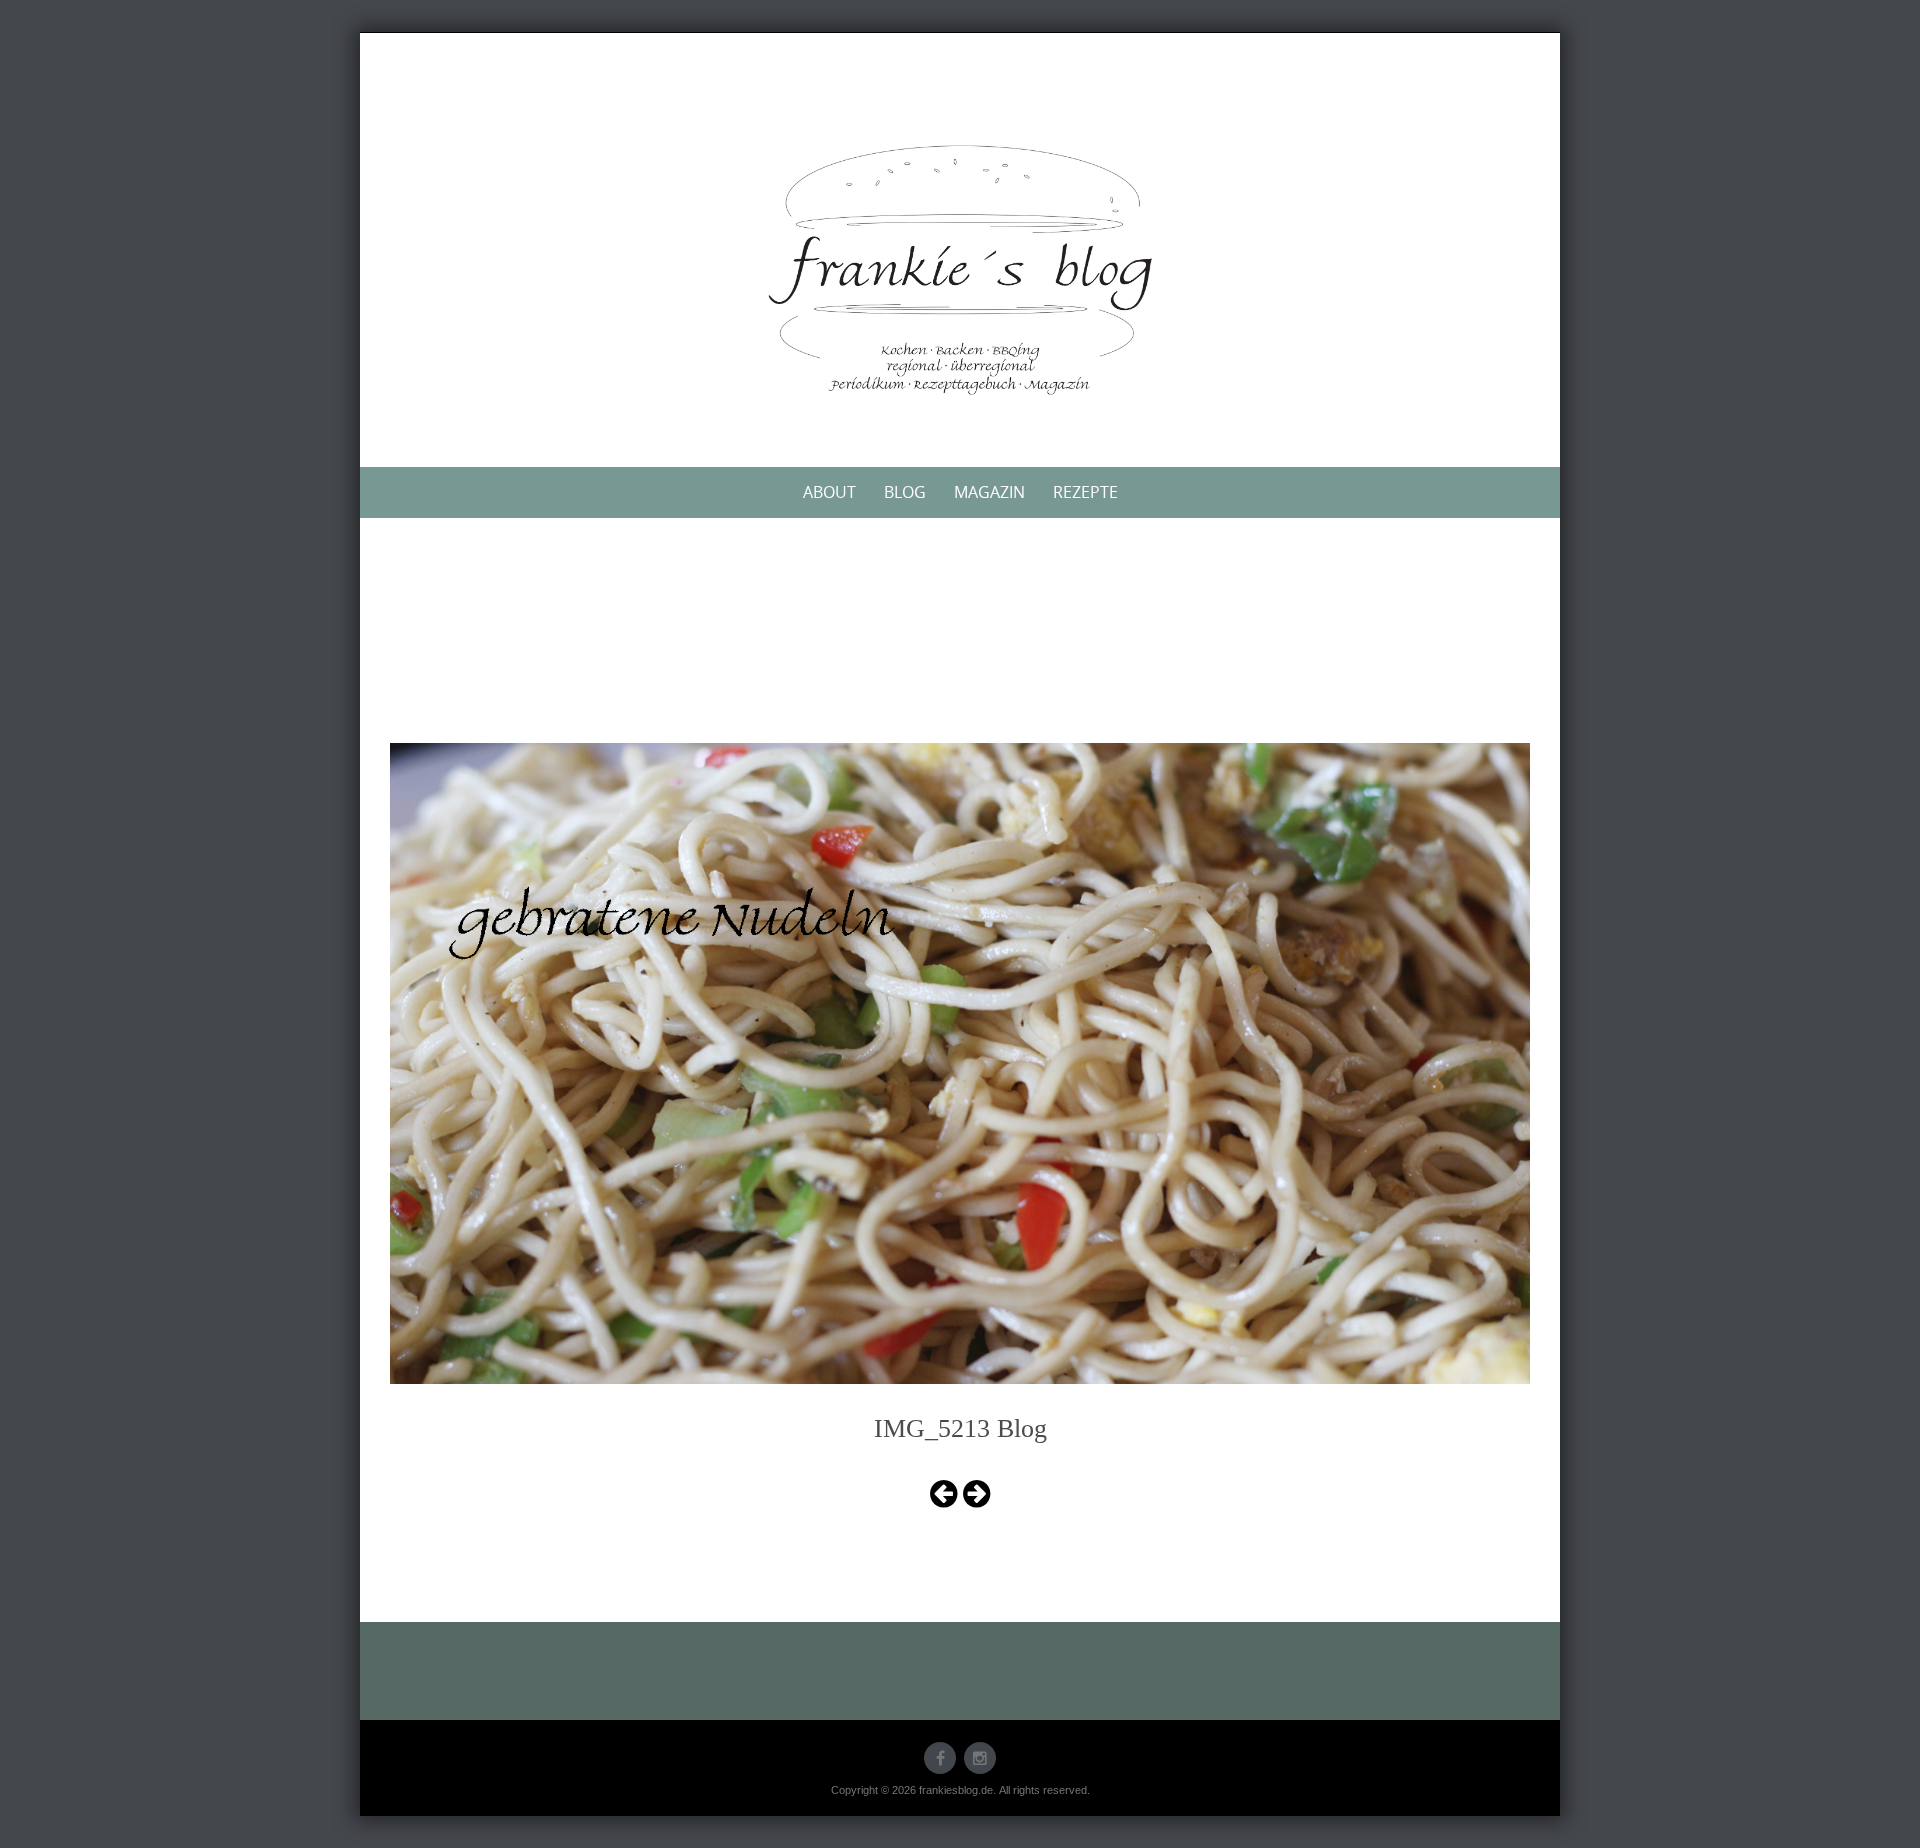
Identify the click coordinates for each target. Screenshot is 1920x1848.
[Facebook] (940, 1758)
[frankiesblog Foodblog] (960, 270)
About (829, 492)
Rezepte (1085, 492)
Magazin (989, 492)
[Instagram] (980, 1758)
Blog (905, 492)
